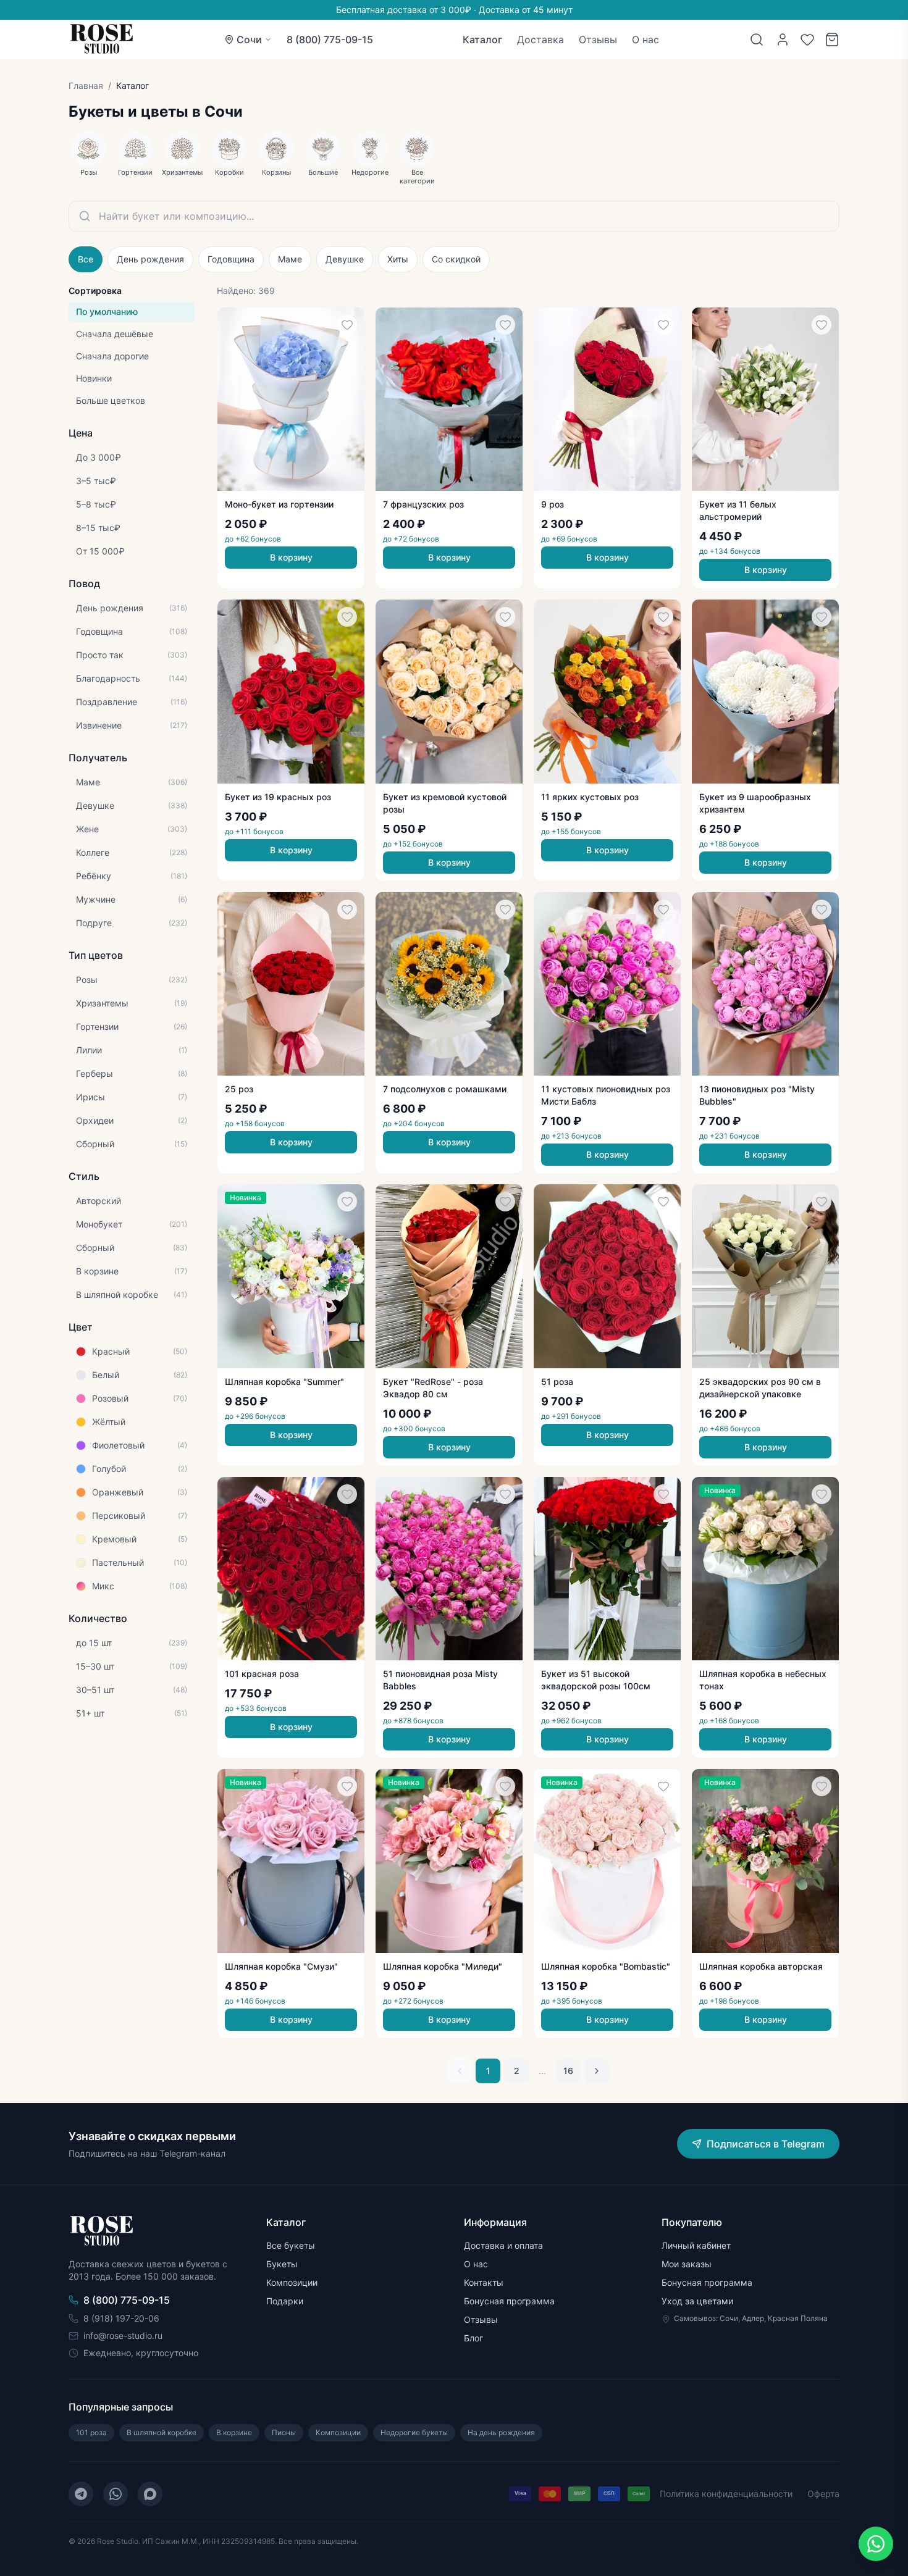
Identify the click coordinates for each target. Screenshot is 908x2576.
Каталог (482, 40)
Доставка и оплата (503, 2245)
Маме (290, 259)
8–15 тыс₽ (98, 528)
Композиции (292, 2282)
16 (568, 2071)
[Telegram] (81, 2494)
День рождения (150, 259)
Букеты (282, 2264)
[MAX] (150, 2494)
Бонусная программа (509, 2301)
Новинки (94, 378)
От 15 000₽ (100, 551)
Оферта (823, 2494)
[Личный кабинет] (783, 40)
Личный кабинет (696, 2245)
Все (86, 259)
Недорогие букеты (414, 2432)
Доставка (540, 40)
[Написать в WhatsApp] (876, 2544)
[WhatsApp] (116, 2494)
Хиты (398, 259)
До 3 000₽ (99, 457)
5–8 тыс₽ (96, 504)
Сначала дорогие (112, 356)
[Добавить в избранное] (347, 325)
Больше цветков (111, 400)
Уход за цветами (697, 2301)
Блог (473, 2338)
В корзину (291, 557)
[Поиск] (757, 40)
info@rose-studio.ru (123, 2336)
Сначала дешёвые (115, 334)
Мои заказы (687, 2264)
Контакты (484, 2282)
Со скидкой (456, 259)
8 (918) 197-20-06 (121, 2318)
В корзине (234, 2432)
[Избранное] (807, 40)
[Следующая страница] (597, 2071)
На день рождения (501, 2432)
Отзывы (598, 40)
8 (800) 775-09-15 (330, 40)
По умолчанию (107, 312)
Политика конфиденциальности (726, 2494)
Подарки (285, 2301)
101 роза (91, 2432)
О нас (645, 40)
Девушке (345, 259)
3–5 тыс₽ (96, 481)
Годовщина (231, 259)
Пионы (284, 2432)
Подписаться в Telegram (766, 2144)
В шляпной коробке (162, 2432)
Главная (86, 86)
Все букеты (291, 2245)
